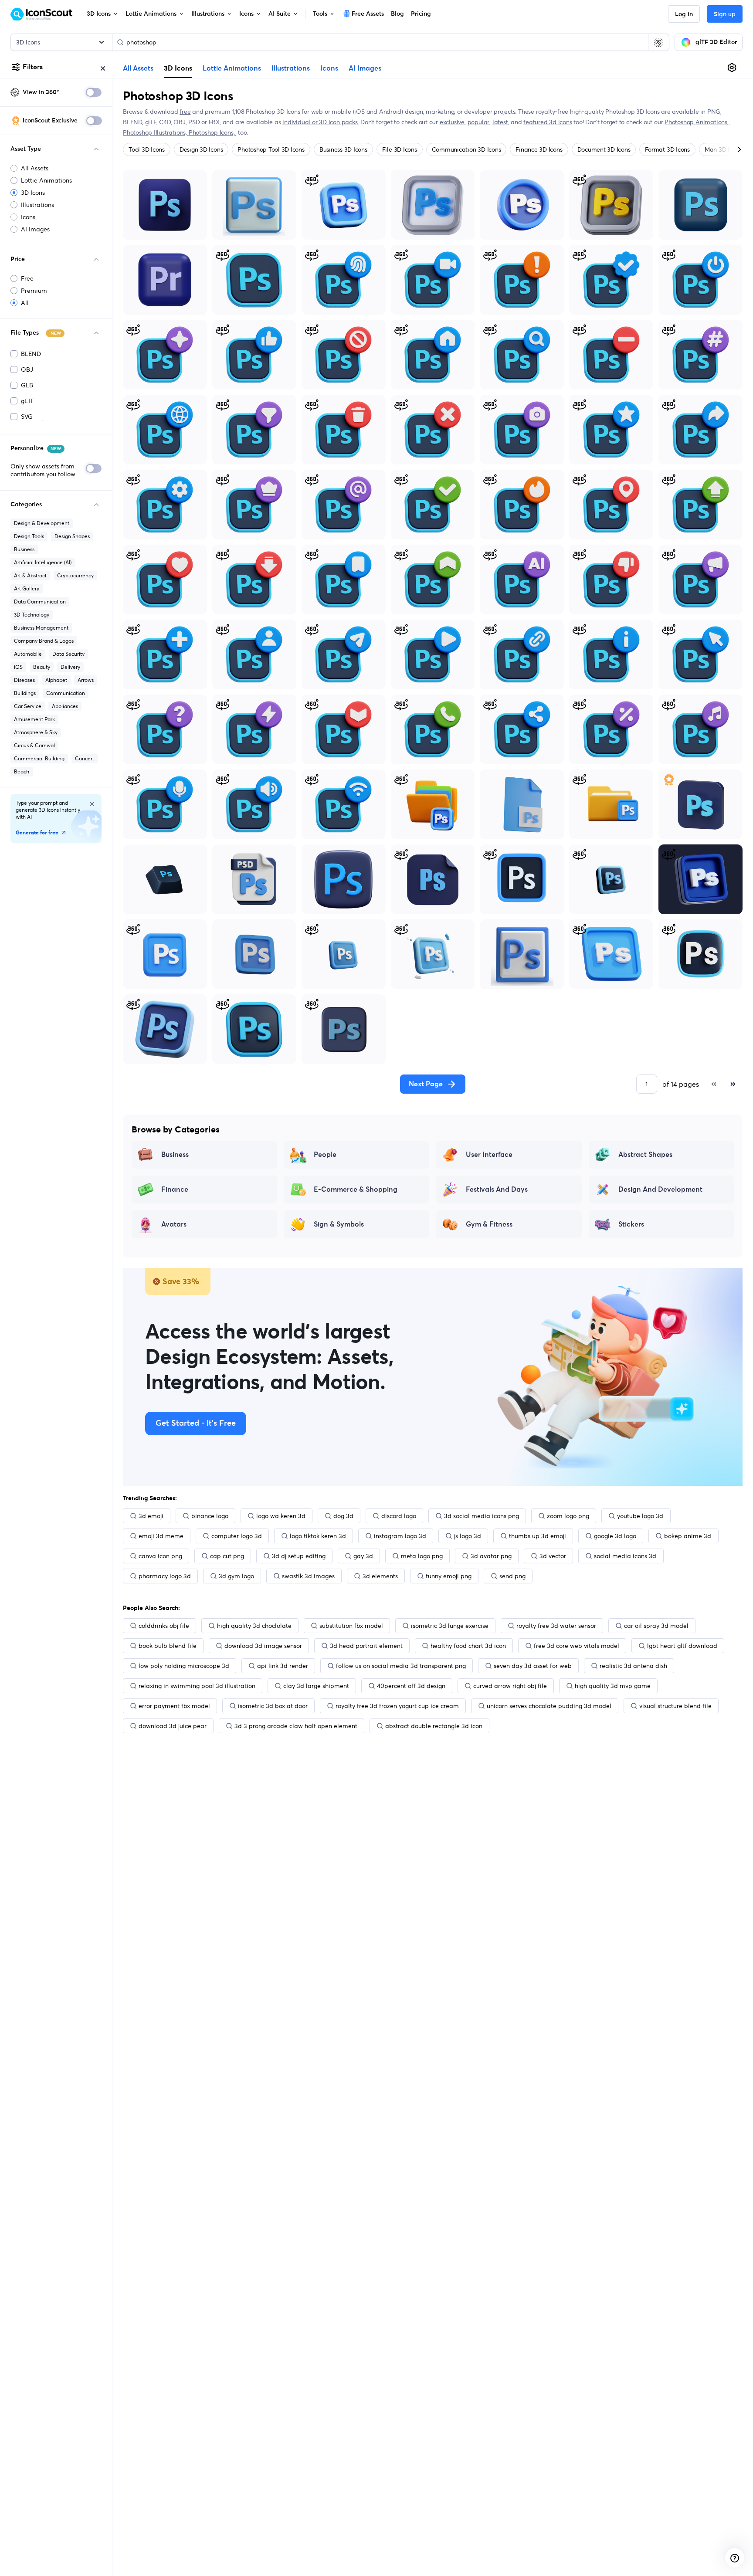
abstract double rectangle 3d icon (434, 1726)
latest (500, 122)
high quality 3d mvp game (613, 1686)
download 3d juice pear (173, 1726)
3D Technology (32, 615)
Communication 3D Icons (466, 149)
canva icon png (160, 1556)
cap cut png (227, 1556)
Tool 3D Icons (147, 149)
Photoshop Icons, (212, 132)
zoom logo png (568, 1516)
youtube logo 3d (640, 1516)
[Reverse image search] (658, 42)
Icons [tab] (329, 68)
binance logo (210, 1516)
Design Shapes (72, 536)
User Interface (489, 1155)
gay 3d (363, 1556)
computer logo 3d (237, 1536)
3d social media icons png (482, 1516)
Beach (22, 771)
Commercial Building (39, 758)
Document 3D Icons (604, 149)
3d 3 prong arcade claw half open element (296, 1726)
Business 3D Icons (343, 149)
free (185, 112)
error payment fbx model (174, 1706)
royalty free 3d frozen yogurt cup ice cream (397, 1706)
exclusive (452, 122)
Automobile (28, 654)
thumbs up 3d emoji (538, 1536)
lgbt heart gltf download (682, 1646)
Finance (175, 1190)
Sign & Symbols (339, 1224)
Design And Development (660, 1190)
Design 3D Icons (201, 149)
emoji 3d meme (161, 1536)
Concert (85, 758)
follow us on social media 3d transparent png (401, 1666)
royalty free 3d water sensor (556, 1626)
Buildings (25, 693)
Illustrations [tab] (291, 68)
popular (479, 122)
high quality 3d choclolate (254, 1626)
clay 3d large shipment (316, 1686)
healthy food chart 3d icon (468, 1646)
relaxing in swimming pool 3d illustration (197, 1686)
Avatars (174, 1224)
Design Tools (29, 536)
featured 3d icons (548, 122)
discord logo (399, 1516)
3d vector (553, 1556)
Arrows (86, 680)
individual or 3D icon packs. (321, 122)
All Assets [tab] (138, 68)
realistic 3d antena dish (633, 1666)
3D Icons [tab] (178, 68)
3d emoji (151, 1516)
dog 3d (343, 1516)
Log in (684, 14)
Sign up (725, 14)
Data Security (68, 654)
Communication (66, 693)
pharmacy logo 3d (165, 1576)
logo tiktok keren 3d (318, 1536)
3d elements (380, 1576)
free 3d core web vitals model (577, 1646)
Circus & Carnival (34, 745)
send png (512, 1576)
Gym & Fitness (489, 1224)
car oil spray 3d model (656, 1626)
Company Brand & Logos (44, 641)
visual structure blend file (675, 1706)
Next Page (426, 1084)
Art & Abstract (30, 575)
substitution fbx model (351, 1626)
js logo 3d (468, 1536)
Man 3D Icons (723, 149)
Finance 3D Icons (539, 149)
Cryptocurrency (75, 575)
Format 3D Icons (667, 149)
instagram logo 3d (400, 1536)
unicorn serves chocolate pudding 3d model (549, 1706)
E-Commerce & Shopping (356, 1190)
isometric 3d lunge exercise (450, 1626)
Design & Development (42, 523)
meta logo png (422, 1556)
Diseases (24, 680)
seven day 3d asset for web (533, 1666)
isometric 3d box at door (273, 1706)
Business (24, 549)
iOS (18, 667)
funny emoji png (449, 1576)
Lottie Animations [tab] (232, 68)
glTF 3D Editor (716, 42)
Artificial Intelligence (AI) (43, 562)
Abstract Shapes (645, 1155)
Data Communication (40, 602)
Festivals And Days (497, 1190)
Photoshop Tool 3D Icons (271, 149)
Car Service (28, 706)
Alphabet (56, 680)
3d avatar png (491, 1556)
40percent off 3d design (411, 1686)
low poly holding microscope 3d (184, 1666)
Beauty (42, 667)
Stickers (631, 1224)
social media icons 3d (625, 1556)
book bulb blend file (168, 1646)
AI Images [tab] (365, 68)
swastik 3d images (308, 1576)
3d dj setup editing (299, 1556)
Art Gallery (27, 588)
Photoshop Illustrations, (156, 132)
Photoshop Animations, (697, 122)
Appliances (65, 706)
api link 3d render (283, 1666)
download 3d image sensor (263, 1646)
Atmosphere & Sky (36, 732)
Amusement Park (34, 719)
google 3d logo (615, 1536)
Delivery (70, 667)
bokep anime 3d (688, 1536)
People (325, 1155)
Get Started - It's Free (196, 1424)
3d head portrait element (366, 1646)
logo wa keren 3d (281, 1516)
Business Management (41, 628)
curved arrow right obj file (510, 1686)
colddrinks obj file (164, 1626)
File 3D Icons (400, 149)
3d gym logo (236, 1576)
